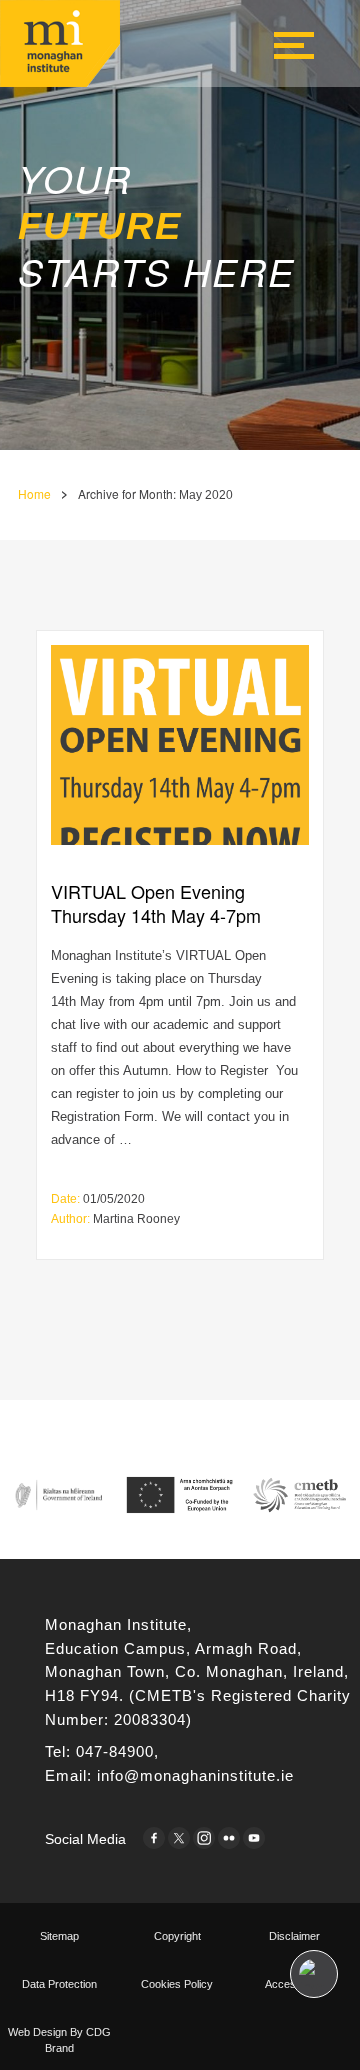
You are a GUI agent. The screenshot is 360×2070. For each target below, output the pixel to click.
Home (34, 493)
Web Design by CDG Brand (59, 2040)
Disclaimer (294, 1936)
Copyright (177, 1936)
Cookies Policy (177, 1984)
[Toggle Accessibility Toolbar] (314, 1974)
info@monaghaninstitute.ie (195, 1776)
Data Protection (59, 1984)
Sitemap (59, 1936)
